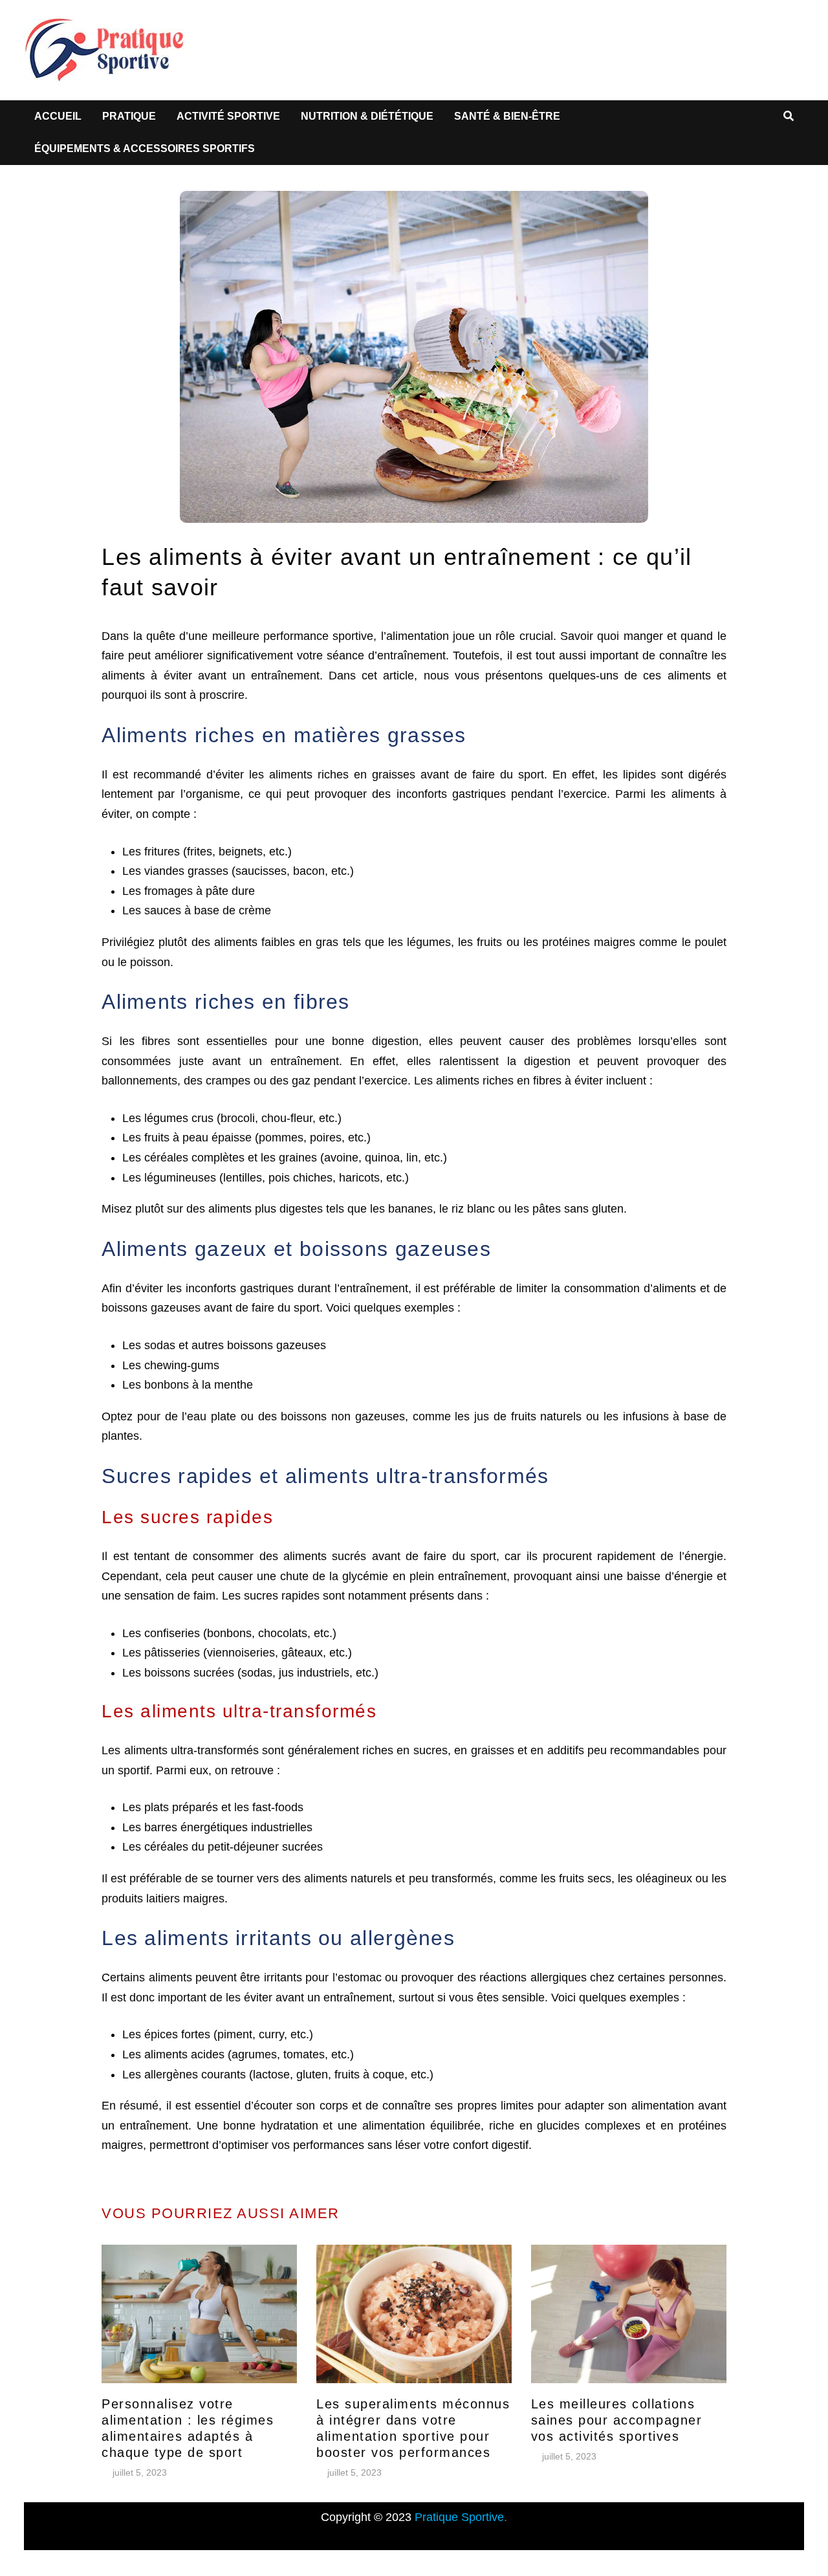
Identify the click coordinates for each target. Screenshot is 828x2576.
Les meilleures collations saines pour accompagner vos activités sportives (617, 2420)
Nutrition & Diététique (367, 116)
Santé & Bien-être (507, 116)
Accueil (58, 116)
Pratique (129, 116)
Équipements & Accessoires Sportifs (145, 149)
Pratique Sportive (459, 2517)
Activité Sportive (228, 116)
